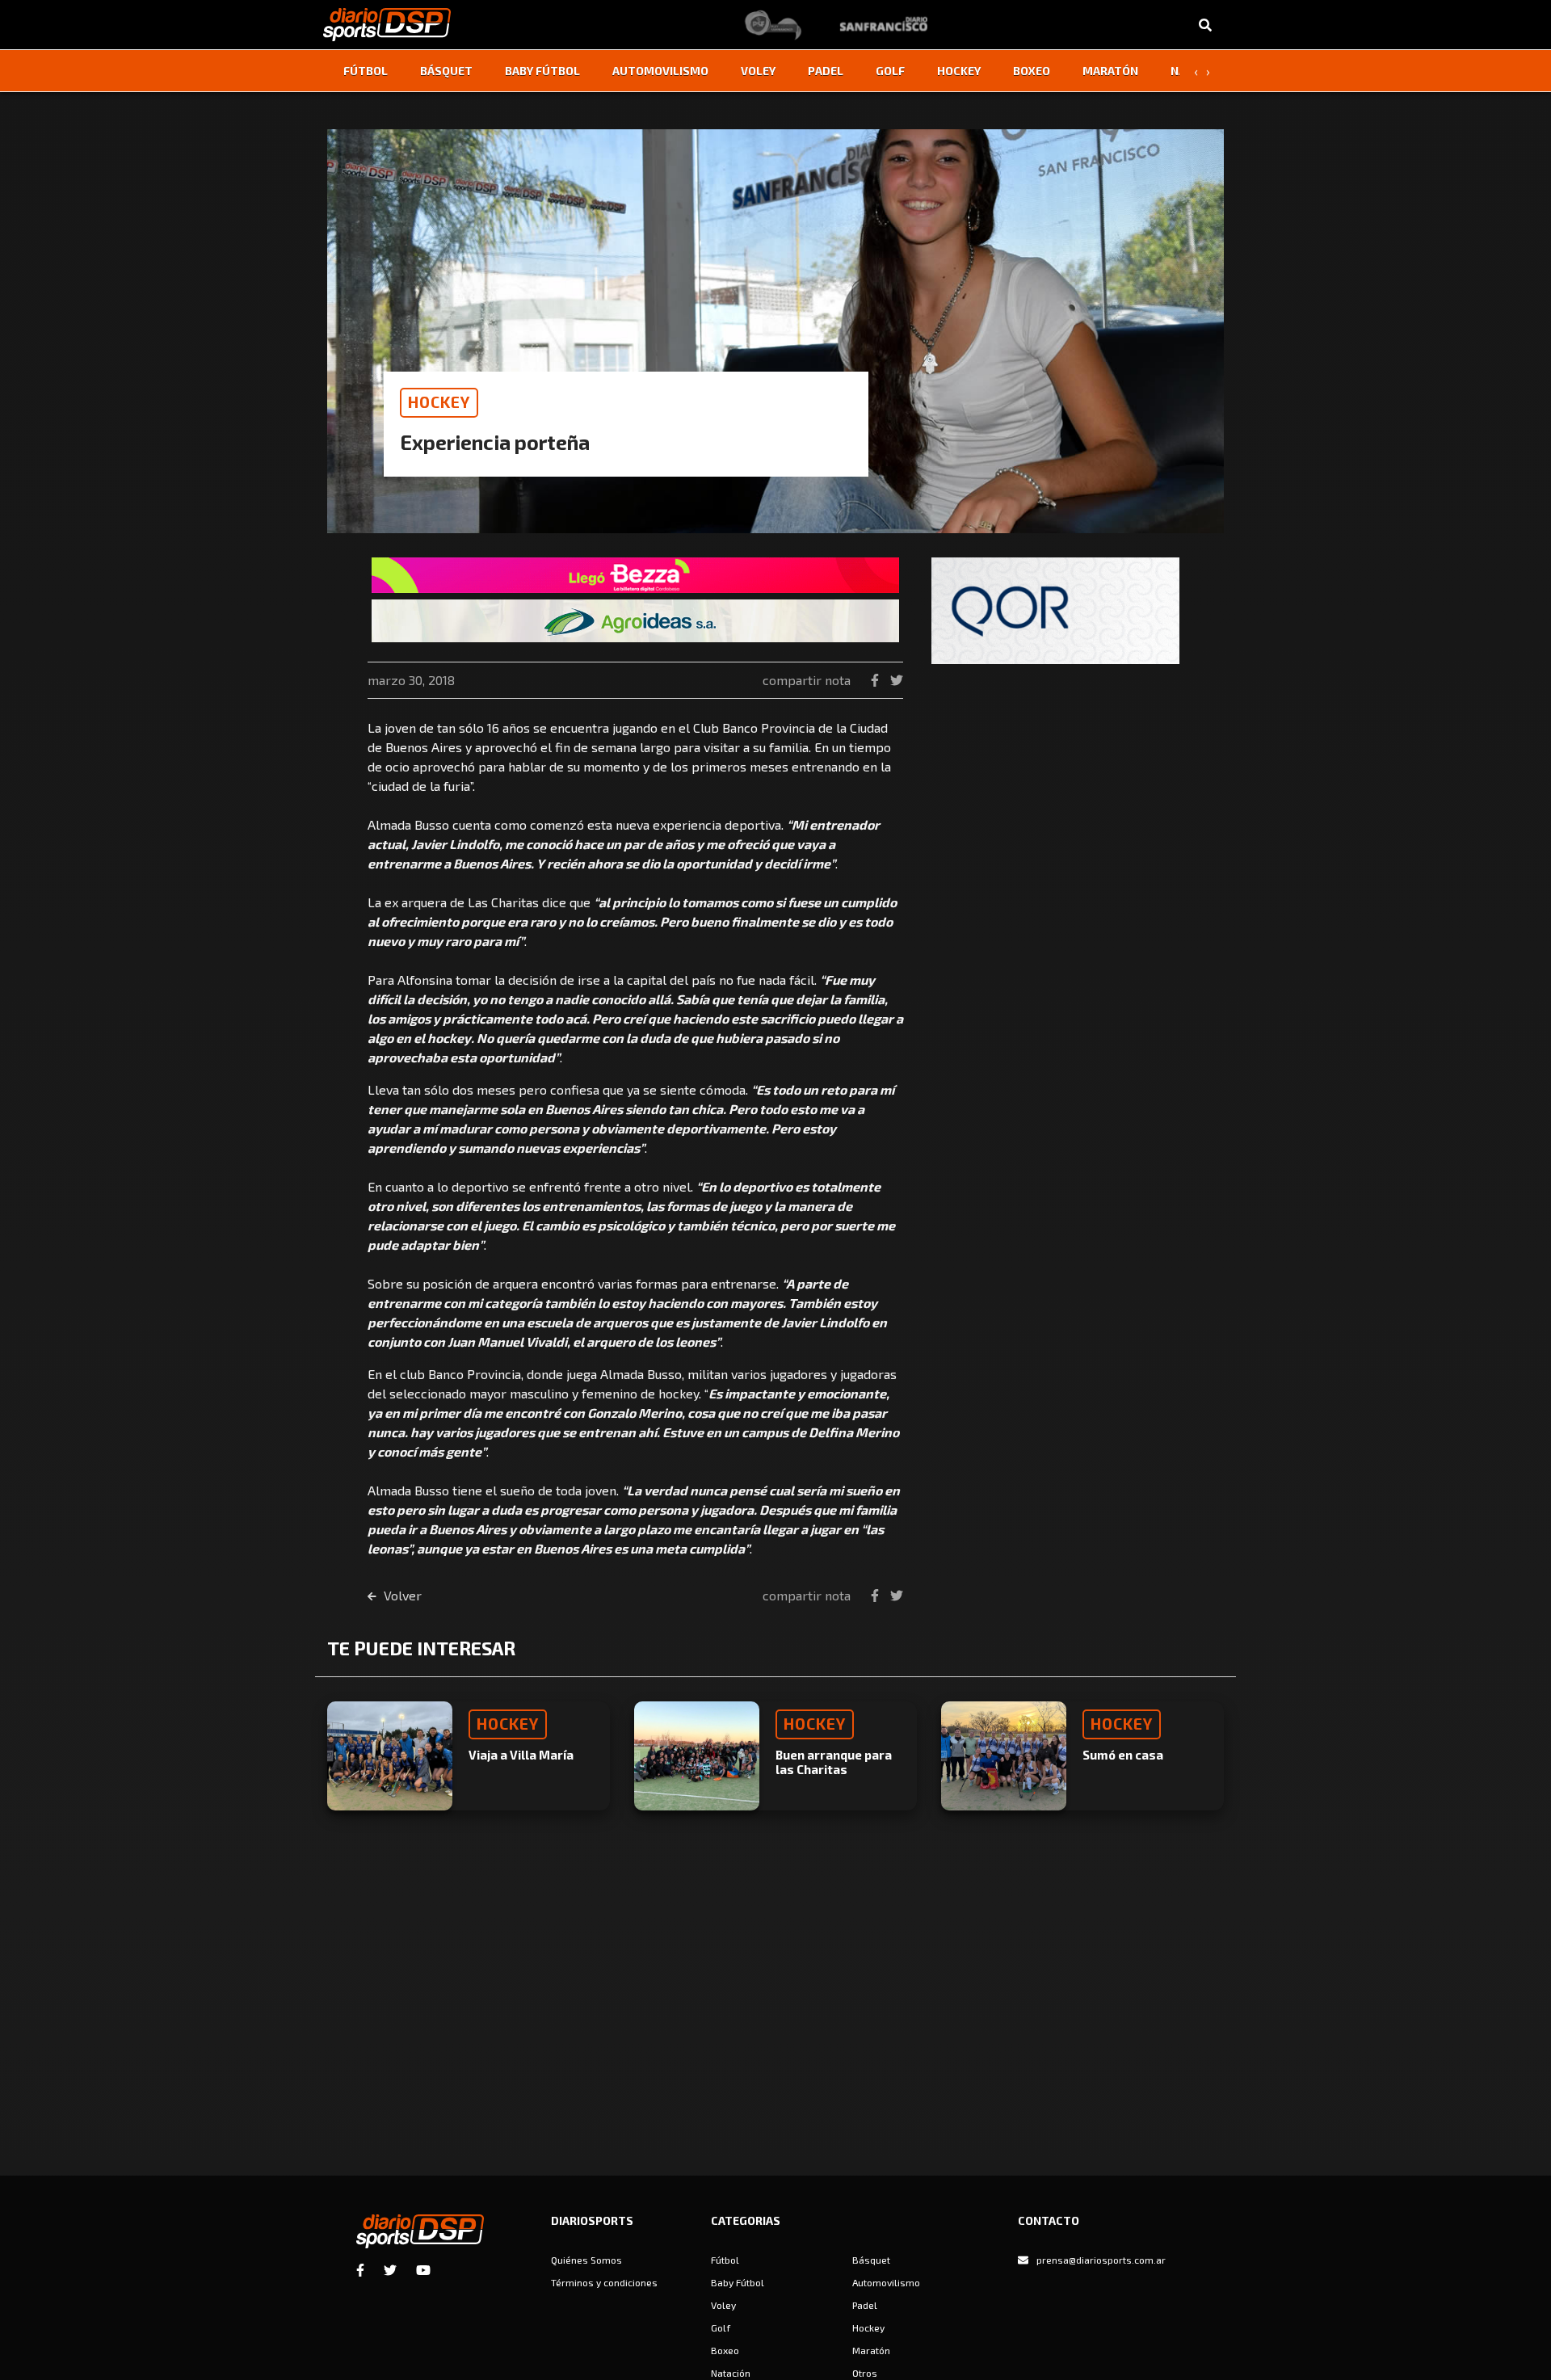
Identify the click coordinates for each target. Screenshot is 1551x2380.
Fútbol (366, 71)
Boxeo (1032, 71)
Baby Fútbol (542, 71)
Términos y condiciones (604, 2282)
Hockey (959, 71)
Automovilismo (660, 71)
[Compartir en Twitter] (897, 680)
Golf (890, 71)
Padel (826, 71)
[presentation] (1196, 71)
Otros (865, 2373)
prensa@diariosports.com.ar (1101, 2260)
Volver (401, 1595)
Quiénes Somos (586, 2260)
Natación (731, 2373)
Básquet (446, 71)
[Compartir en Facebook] (876, 680)
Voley (758, 71)
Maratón (1110, 71)
